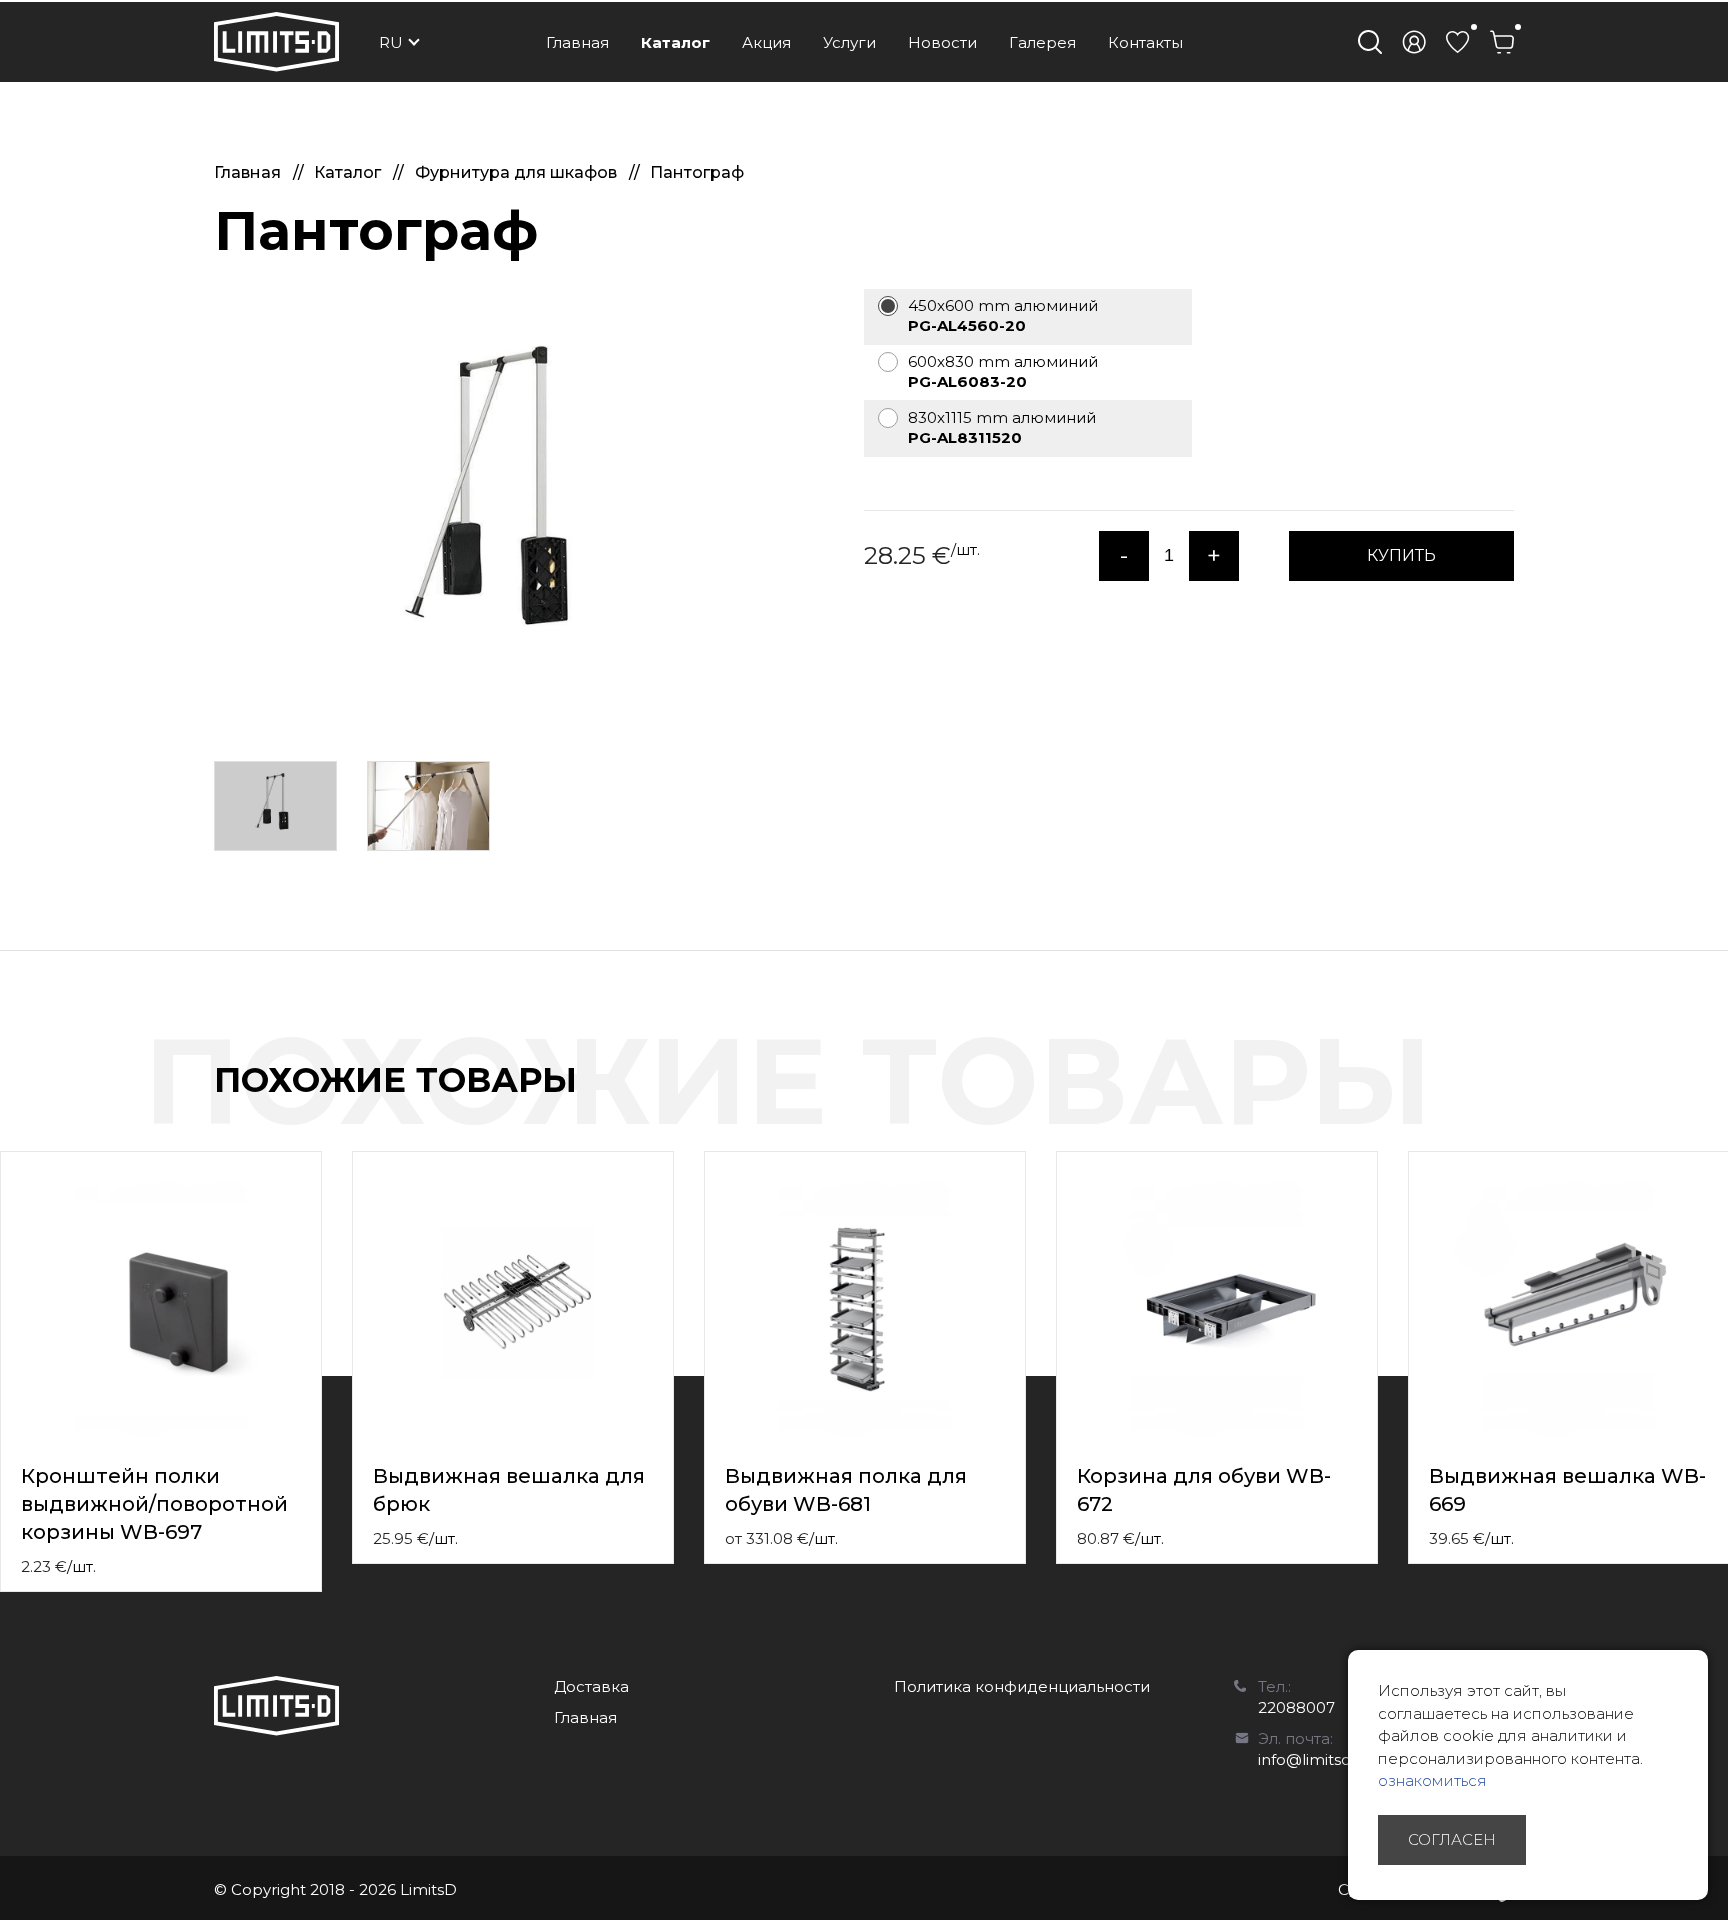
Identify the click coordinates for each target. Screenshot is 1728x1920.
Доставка (591, 1686)
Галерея (1042, 42)
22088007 (1296, 1707)
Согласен (1452, 1839)
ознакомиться (1432, 1780)
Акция (766, 42)
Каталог (675, 42)
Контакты (1145, 42)
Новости (942, 42)
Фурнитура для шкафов (518, 172)
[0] (1458, 42)
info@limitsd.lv (1312, 1759)
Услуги (849, 42)
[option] (504, 506)
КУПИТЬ (1401, 555)
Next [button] (1716, 1101)
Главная (577, 42)
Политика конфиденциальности (1022, 1686)
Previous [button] (1676, 1101)
